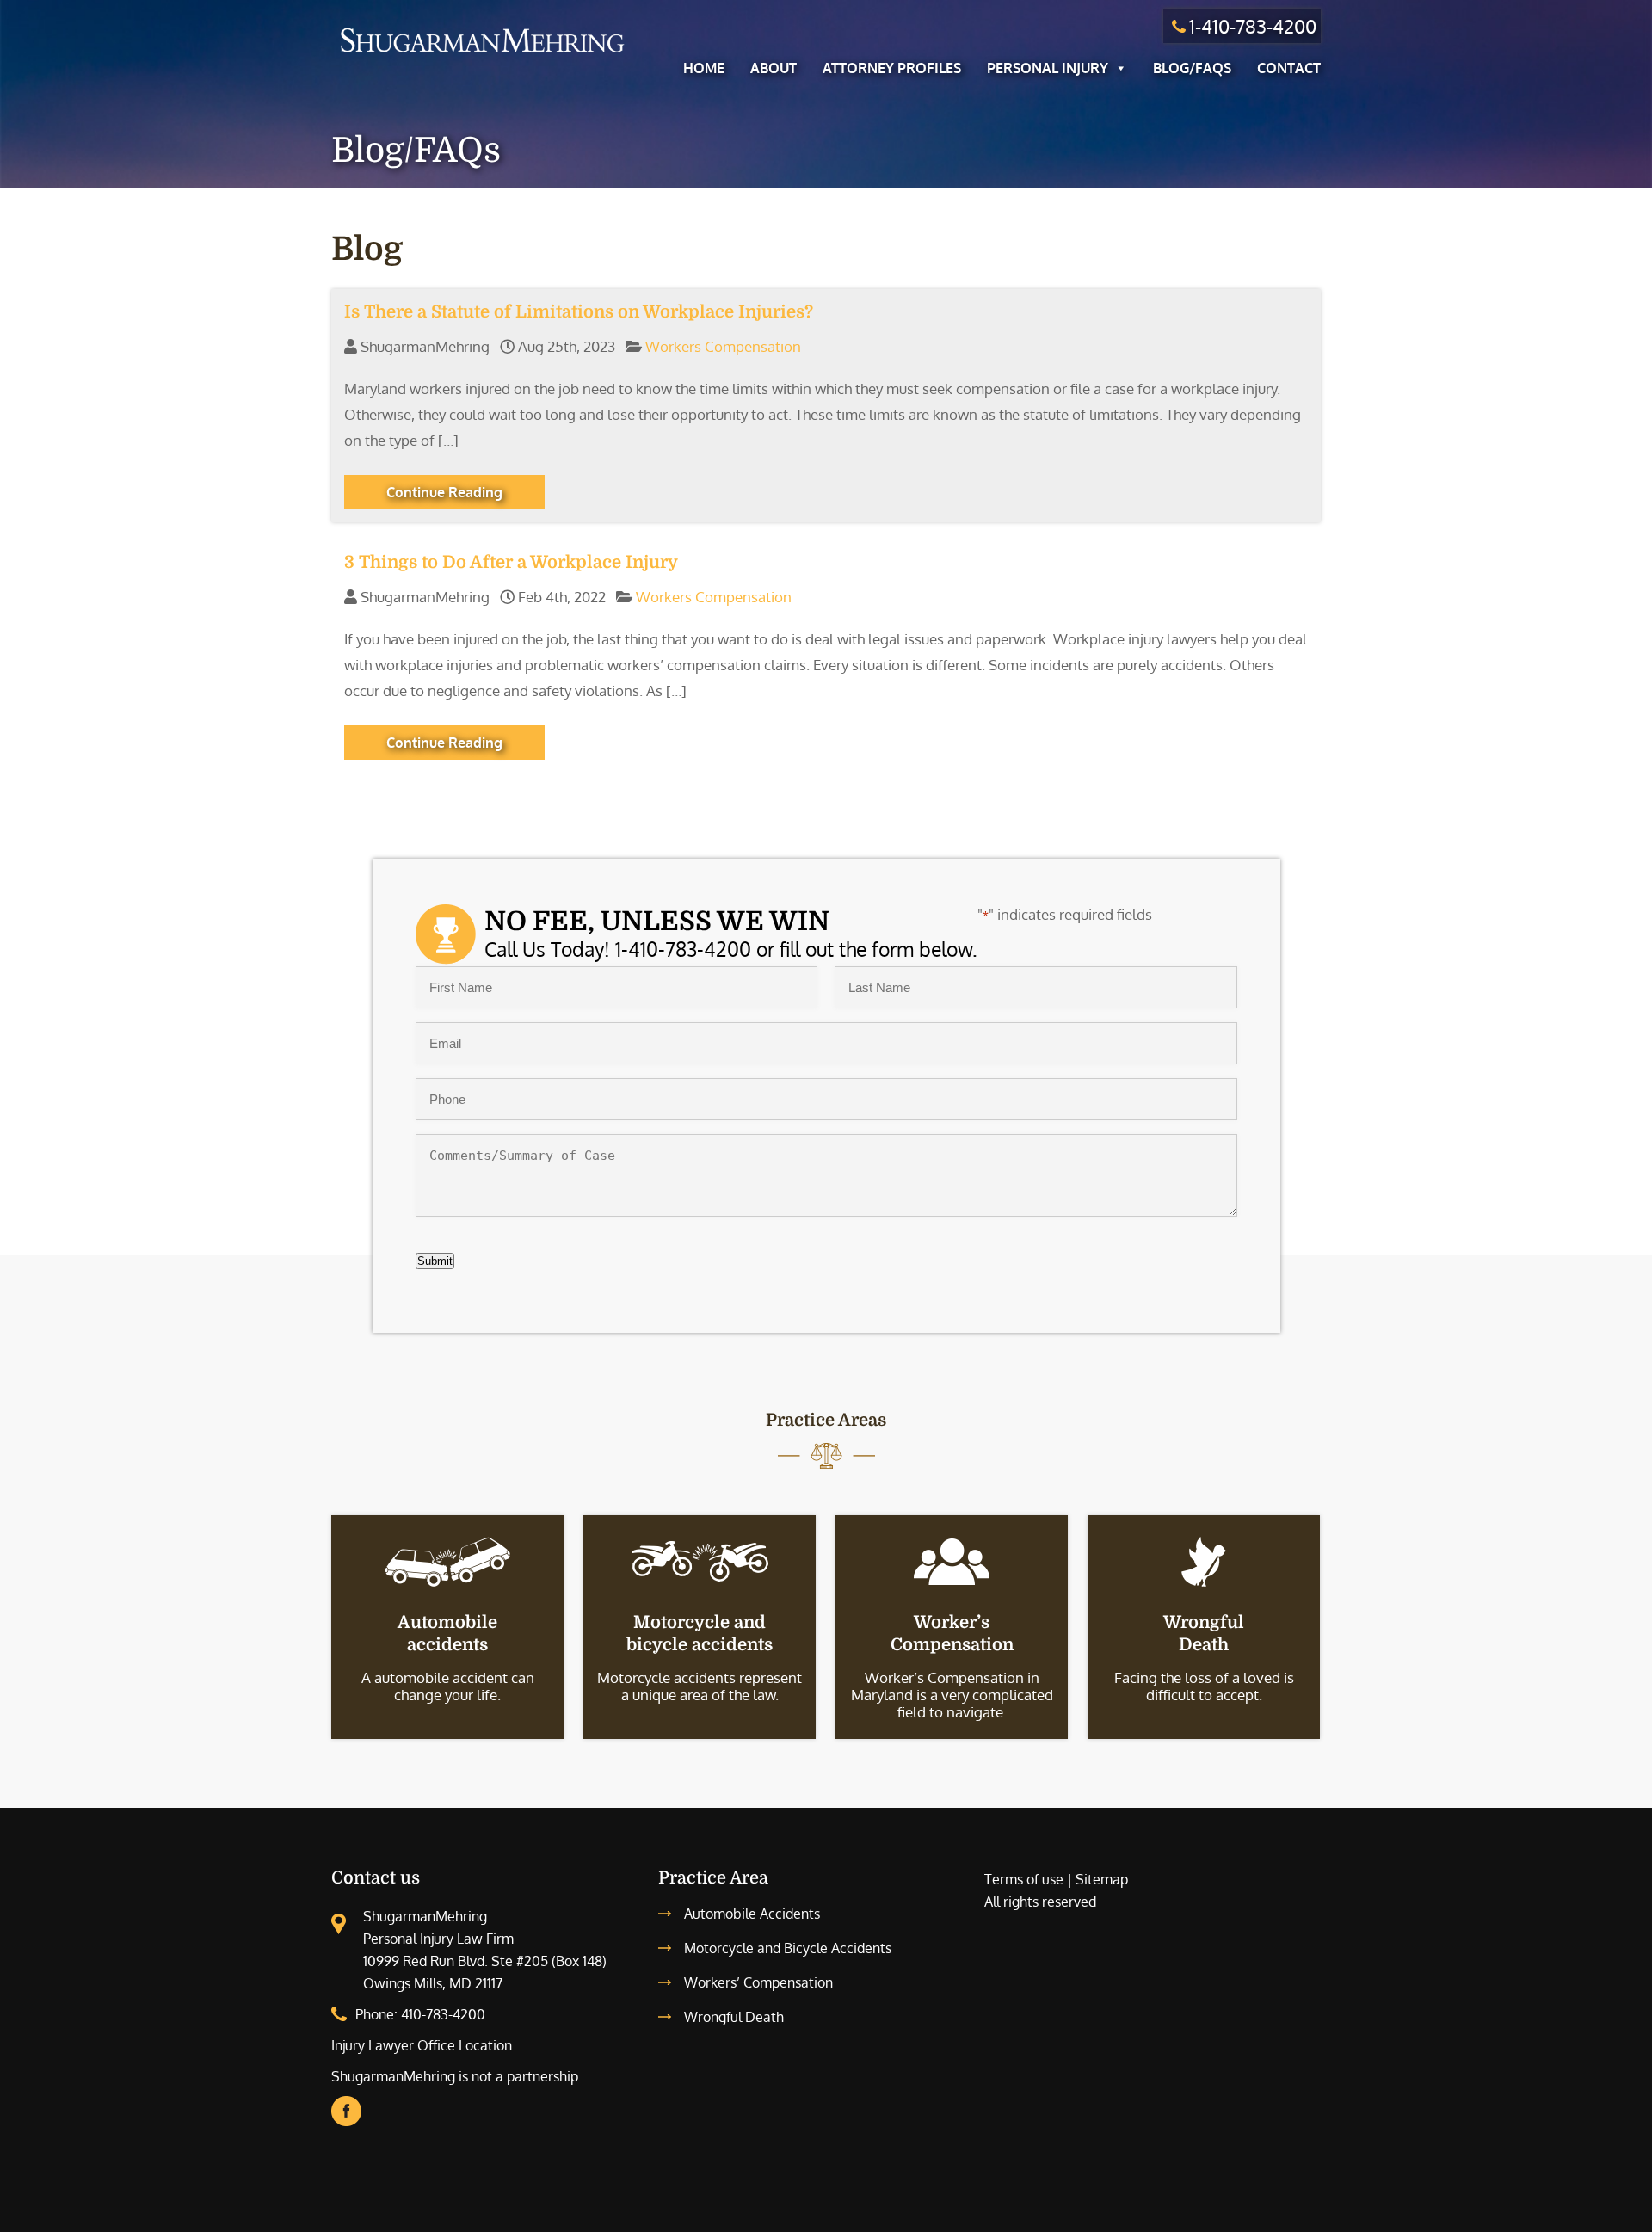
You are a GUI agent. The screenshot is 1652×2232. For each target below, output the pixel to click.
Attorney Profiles (892, 68)
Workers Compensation (723, 346)
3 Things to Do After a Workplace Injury (511, 562)
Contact (1289, 68)
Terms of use (1024, 1879)
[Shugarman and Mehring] (482, 55)
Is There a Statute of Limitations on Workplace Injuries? (579, 312)
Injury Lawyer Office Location (422, 2045)
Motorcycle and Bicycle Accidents (788, 1948)
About (774, 68)
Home (704, 68)
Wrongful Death (734, 2017)
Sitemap (1102, 1879)
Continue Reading (444, 492)
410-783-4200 (443, 2014)
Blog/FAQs (1192, 68)
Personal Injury (1048, 68)
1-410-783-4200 (1253, 26)
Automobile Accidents (752, 1914)
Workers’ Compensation (758, 1982)
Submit (435, 1261)
